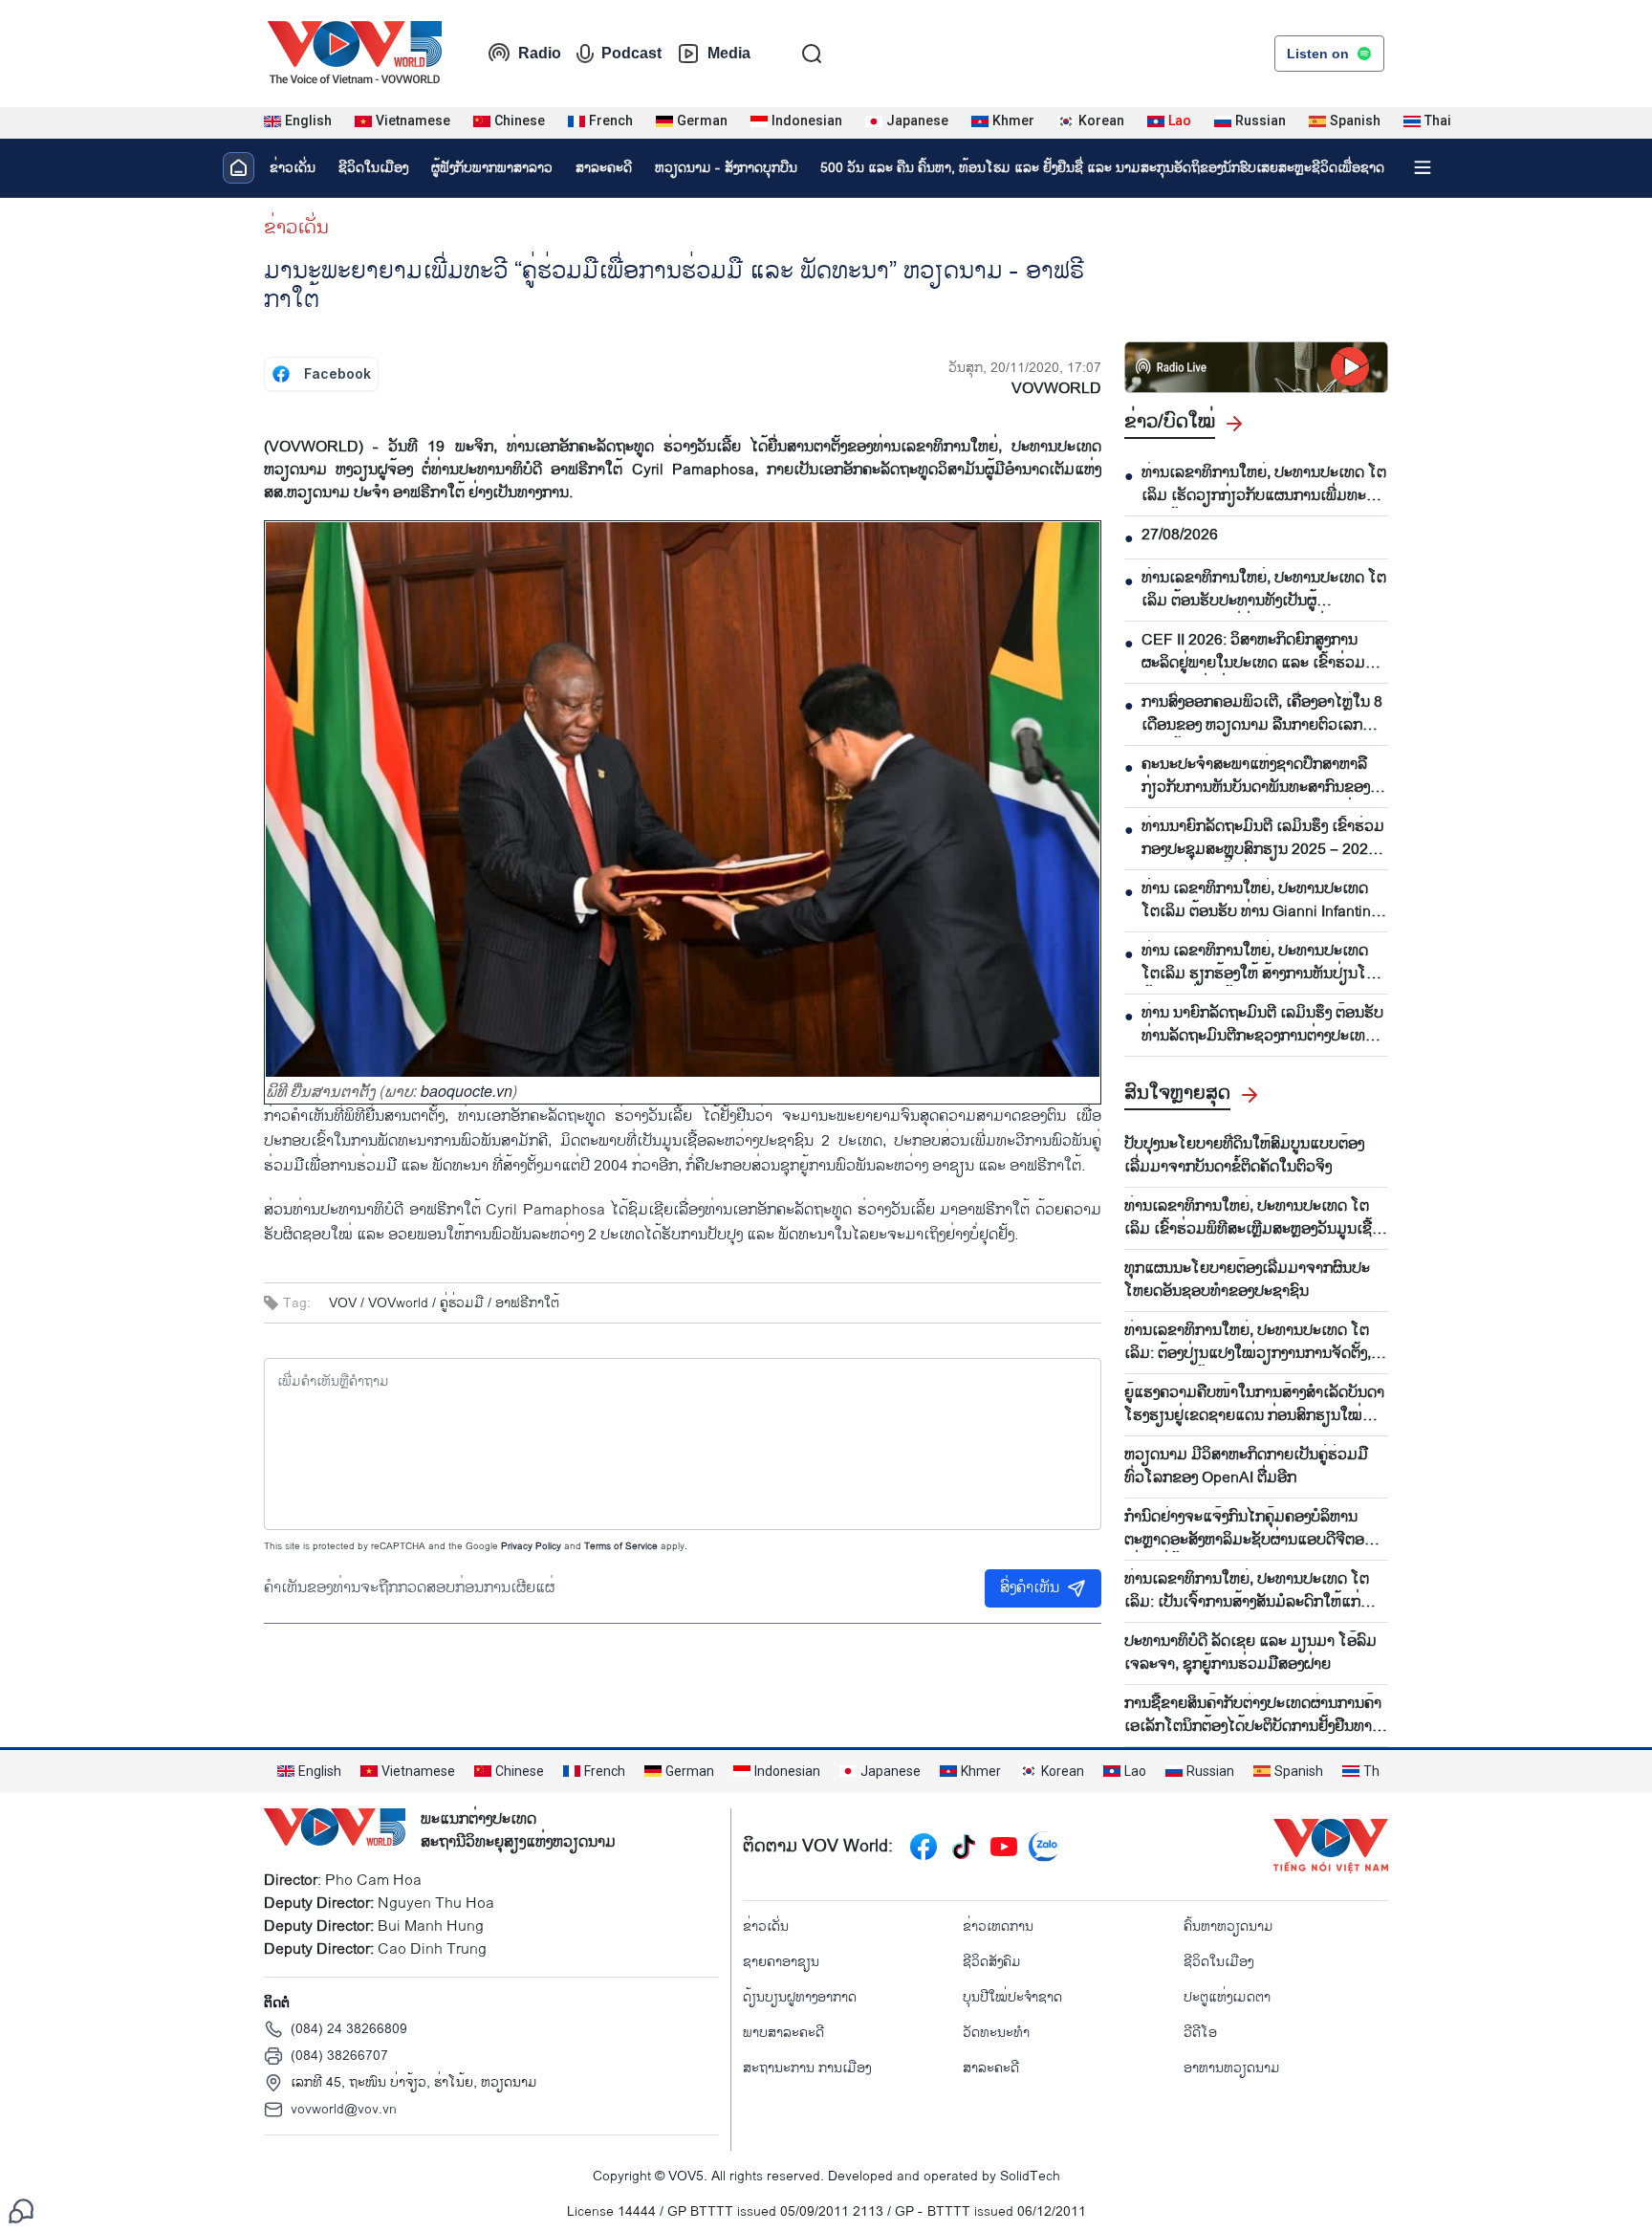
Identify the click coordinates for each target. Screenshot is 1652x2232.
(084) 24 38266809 (349, 2029)
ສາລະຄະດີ (604, 168)
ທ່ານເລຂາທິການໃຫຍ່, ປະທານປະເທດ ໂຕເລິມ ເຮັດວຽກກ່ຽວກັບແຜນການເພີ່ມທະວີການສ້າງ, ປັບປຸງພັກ (1264, 485)
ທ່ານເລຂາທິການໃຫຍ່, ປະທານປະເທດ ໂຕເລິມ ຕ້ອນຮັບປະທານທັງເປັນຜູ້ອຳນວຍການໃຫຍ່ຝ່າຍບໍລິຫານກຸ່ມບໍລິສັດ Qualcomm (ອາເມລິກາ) (1264, 590)
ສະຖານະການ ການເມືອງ (807, 2068)
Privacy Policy (531, 1546)
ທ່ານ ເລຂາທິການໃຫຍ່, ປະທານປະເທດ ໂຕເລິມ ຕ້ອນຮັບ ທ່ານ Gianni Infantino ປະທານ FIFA (1261, 901)
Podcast (631, 53)
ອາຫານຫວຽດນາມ (1232, 2068)
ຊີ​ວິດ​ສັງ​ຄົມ (992, 1962)
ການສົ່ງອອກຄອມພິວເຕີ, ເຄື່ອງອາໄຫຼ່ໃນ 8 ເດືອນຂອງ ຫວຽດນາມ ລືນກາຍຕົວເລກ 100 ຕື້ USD (1262, 714)
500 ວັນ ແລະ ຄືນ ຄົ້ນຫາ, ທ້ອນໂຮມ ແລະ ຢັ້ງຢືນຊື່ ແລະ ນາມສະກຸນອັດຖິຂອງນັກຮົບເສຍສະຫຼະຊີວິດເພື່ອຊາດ (1102, 168)
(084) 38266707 (339, 2056)
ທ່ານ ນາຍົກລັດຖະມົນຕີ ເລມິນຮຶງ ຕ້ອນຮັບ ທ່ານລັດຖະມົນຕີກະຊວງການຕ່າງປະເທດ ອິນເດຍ (1262, 1025)
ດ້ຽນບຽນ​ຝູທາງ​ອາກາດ (800, 1997)
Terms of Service (621, 1546)
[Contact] (21, 2210)
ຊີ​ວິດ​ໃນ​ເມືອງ (373, 168)
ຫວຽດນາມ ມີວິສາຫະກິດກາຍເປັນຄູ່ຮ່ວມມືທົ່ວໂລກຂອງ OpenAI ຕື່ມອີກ (1246, 1467)
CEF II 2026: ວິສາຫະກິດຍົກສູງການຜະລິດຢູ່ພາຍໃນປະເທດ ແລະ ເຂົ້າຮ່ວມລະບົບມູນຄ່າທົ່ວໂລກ (1253, 652)
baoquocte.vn (467, 1091)
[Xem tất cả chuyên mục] (1423, 167)
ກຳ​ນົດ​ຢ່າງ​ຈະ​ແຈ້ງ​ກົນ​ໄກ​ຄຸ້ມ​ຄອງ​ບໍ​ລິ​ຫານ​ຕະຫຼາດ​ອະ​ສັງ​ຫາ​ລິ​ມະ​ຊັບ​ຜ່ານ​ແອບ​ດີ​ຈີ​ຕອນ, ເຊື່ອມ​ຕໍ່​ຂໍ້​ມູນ (1251, 1529)
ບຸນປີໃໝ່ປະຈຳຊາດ (1012, 1997)
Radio (540, 53)
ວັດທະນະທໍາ (996, 2033)
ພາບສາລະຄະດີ (783, 2033)
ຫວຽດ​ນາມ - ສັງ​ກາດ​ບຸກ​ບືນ (726, 168)
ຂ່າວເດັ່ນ (293, 168)
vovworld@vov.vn (344, 2109)
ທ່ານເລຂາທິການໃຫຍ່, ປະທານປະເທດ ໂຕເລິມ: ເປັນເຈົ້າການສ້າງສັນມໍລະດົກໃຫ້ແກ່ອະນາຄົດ (1247, 1591)
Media (729, 53)
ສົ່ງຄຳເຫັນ (1030, 1588)
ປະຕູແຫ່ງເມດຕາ (1227, 1997)
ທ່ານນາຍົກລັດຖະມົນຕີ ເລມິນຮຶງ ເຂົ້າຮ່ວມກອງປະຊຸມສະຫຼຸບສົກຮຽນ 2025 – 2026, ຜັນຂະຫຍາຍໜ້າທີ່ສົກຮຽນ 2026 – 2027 (1263, 839)
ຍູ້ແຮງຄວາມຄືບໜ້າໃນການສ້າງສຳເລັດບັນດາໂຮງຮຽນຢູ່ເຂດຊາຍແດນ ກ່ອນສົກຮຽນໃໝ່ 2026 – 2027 (1254, 1405)
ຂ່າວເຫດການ (998, 1926)
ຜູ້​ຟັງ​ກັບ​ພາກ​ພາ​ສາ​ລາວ (492, 168)
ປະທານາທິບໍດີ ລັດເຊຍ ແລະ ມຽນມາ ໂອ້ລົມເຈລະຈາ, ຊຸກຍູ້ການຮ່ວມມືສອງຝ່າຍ (1250, 1653)
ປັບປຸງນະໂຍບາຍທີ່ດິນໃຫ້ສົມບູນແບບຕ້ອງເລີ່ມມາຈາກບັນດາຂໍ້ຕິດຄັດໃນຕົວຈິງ (1244, 1156)
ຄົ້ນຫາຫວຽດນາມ (1228, 1926)
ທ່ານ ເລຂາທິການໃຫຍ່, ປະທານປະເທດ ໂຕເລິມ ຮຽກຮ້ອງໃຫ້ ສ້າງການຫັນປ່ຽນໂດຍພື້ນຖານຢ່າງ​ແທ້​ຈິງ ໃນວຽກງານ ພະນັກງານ (1263, 963)
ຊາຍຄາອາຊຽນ (781, 1962)
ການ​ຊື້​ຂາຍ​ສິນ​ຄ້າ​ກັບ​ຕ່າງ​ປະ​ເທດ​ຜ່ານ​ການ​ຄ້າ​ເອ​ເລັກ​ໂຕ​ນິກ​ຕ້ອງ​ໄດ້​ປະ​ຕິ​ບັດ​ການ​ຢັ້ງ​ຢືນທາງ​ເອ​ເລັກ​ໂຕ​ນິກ (1253, 1716)
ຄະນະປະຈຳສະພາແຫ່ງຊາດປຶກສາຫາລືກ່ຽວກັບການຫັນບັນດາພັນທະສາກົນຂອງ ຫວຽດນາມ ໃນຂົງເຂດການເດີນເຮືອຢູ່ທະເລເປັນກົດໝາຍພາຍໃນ (1264, 777)
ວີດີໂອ (1200, 2033)
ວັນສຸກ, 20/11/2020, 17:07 (1025, 368)
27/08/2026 (1180, 536)
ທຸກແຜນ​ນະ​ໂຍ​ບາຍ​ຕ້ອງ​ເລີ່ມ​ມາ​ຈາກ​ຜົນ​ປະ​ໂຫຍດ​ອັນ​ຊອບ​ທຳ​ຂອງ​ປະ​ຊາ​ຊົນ (1247, 1280)
